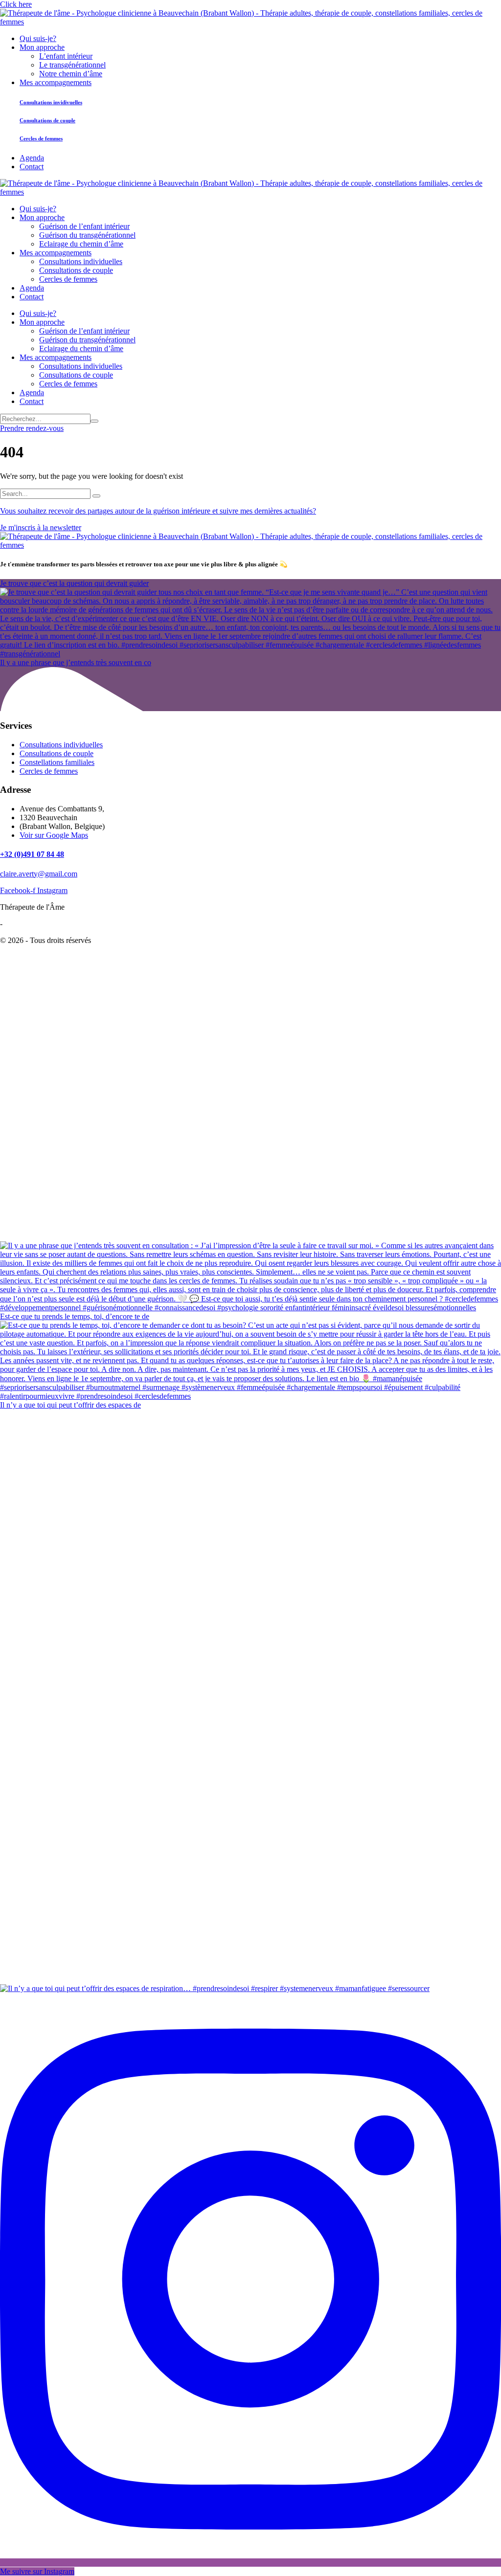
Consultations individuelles (61, 745)
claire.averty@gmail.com (39, 874)
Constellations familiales (57, 762)
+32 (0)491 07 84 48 (32, 854)
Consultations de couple (57, 753)
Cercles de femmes (49, 771)
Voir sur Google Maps (54, 835)
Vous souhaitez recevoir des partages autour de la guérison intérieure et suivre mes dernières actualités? (158, 511)
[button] (16, 4)
